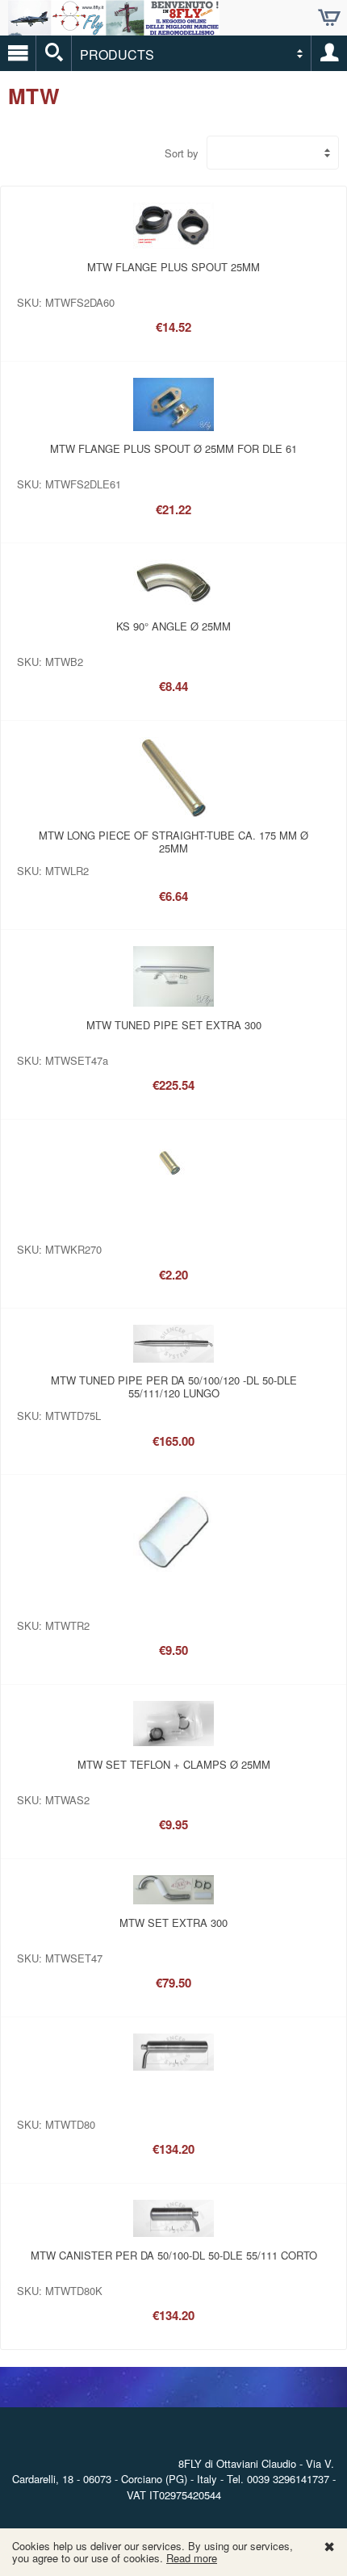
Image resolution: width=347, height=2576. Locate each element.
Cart (329, 18)
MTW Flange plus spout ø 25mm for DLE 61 (173, 448)
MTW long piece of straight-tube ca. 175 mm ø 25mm (173, 842)
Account (329, 53)
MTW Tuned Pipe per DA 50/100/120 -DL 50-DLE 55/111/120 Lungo (174, 1386)
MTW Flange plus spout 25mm (173, 267)
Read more (192, 2558)
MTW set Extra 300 (173, 1923)
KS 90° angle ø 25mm (173, 626)
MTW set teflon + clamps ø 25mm (174, 1764)
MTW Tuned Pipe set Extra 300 (174, 1025)
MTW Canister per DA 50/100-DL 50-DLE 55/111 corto (174, 2255)
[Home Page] (114, 29)
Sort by (182, 153)
